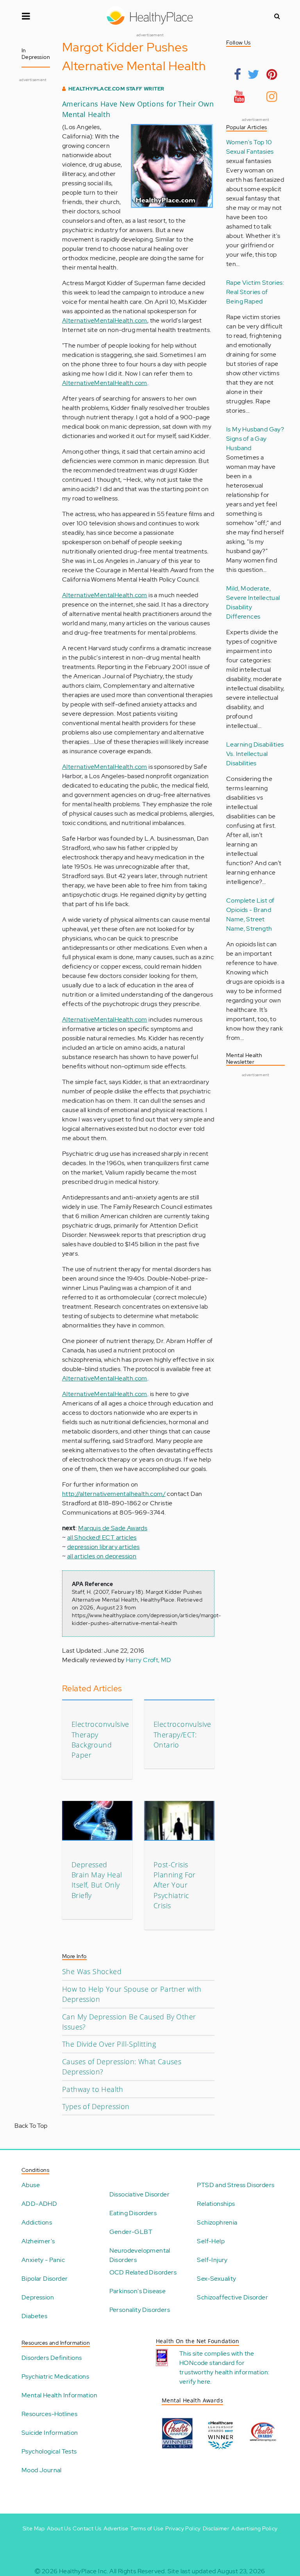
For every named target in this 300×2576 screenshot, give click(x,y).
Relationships (216, 2204)
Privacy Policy (183, 2528)
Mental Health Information (59, 2395)
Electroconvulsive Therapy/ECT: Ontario (182, 1734)
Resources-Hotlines (49, 2414)
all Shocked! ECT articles (102, 1537)
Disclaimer (216, 2528)
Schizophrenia (217, 2222)
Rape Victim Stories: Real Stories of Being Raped (255, 292)
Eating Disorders (133, 2213)
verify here (195, 2382)
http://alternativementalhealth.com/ (114, 1494)
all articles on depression (102, 1556)
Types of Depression (96, 2106)
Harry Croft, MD (149, 1660)
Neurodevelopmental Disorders (140, 2255)
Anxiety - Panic (43, 2260)
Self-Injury (212, 2260)
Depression (38, 2297)
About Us (59, 2528)
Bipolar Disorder (45, 2279)
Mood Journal (42, 2470)
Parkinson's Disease (138, 2291)
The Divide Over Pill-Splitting (109, 2044)
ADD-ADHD (39, 2204)
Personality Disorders (140, 2310)
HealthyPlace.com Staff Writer (116, 89)
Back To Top (31, 2126)
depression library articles (104, 1547)
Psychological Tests (49, 2451)
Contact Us (87, 2528)
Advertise (116, 2528)
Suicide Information (50, 2433)
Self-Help (211, 2241)
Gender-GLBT (131, 2232)
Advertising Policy (254, 2528)
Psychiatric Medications (55, 2376)
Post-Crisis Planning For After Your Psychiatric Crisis (175, 1885)
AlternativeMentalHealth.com (105, 320)
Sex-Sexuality (216, 2279)
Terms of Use (147, 2528)
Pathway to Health (93, 2089)
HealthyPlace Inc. (84, 2571)
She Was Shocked (92, 1971)
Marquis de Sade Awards (113, 1528)
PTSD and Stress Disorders (236, 2185)
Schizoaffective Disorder (232, 2297)
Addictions (37, 2222)
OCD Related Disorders (143, 2272)
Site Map (34, 2528)
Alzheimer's (38, 2241)
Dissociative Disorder (139, 2194)
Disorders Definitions (52, 2358)
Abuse (31, 2185)
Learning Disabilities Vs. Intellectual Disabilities (255, 754)
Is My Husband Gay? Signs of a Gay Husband (255, 439)
